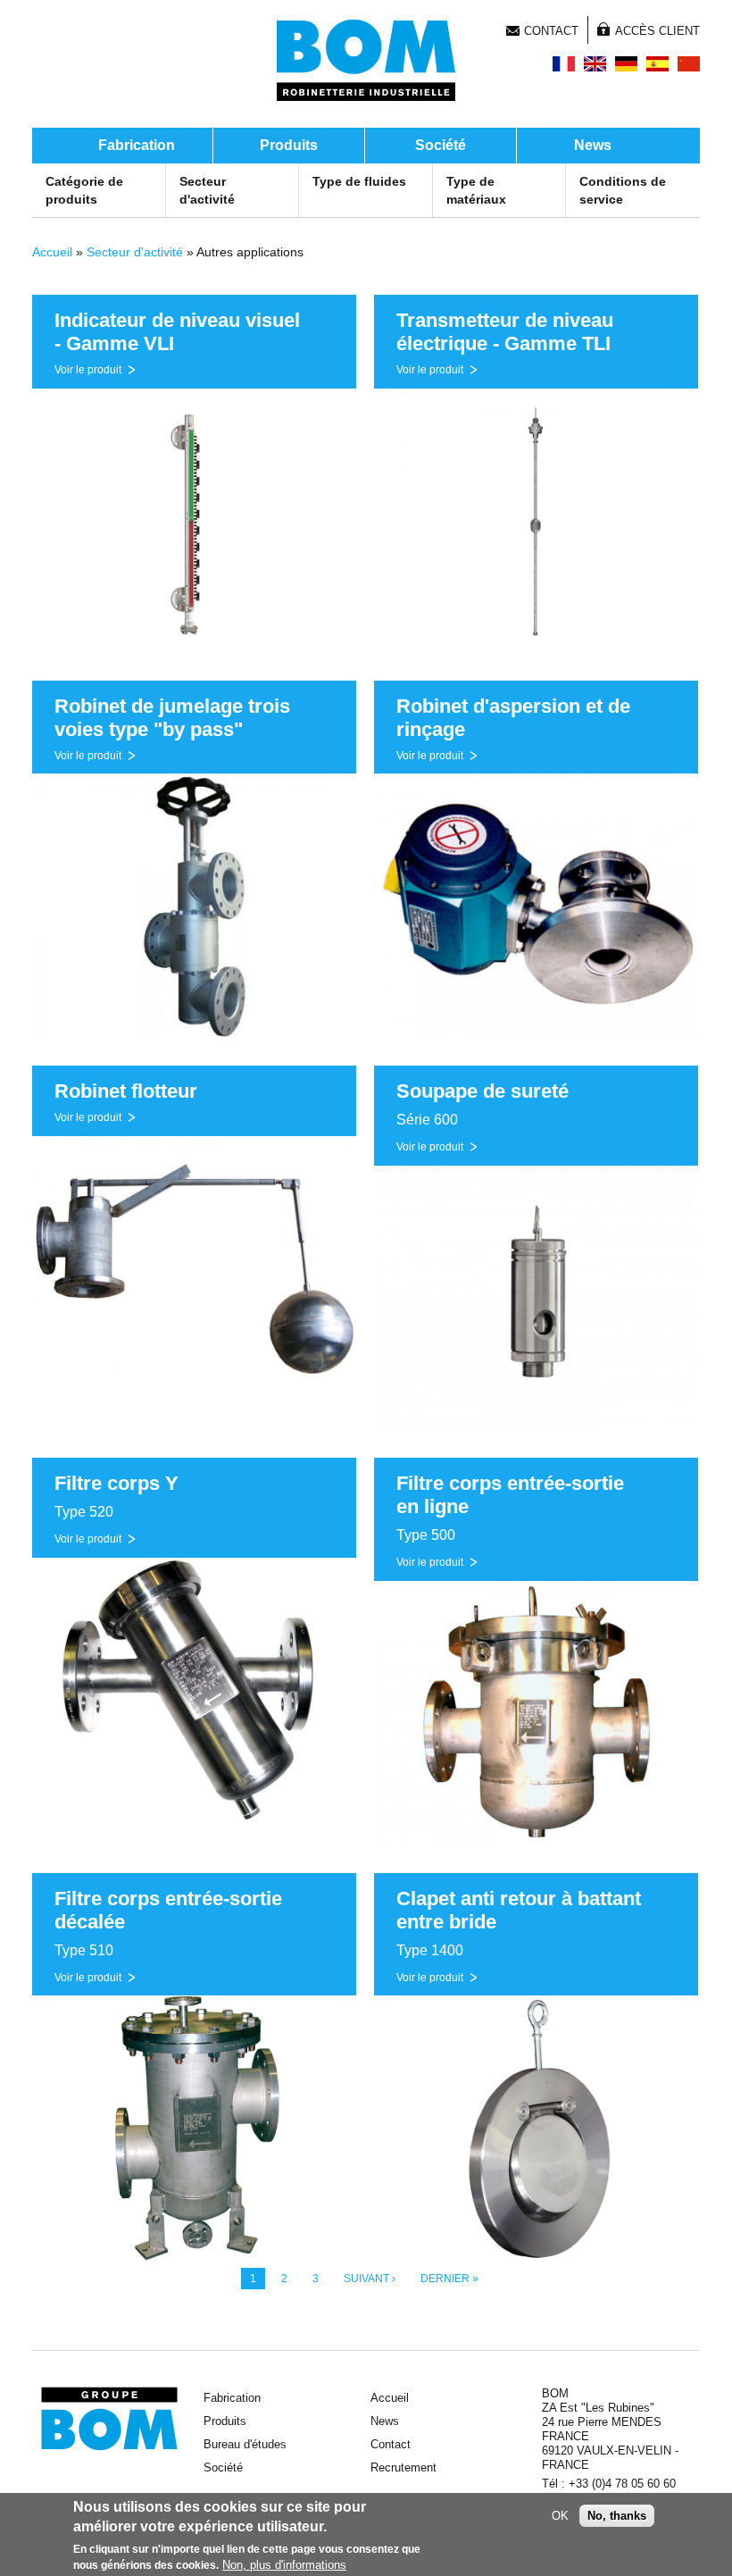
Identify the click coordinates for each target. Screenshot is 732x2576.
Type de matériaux (476, 190)
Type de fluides (359, 181)
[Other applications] (595, 64)
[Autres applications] (564, 64)
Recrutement (403, 2467)
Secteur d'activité (207, 190)
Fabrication (137, 145)
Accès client (657, 31)
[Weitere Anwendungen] (626, 64)
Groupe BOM (109, 2419)
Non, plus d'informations (284, 2565)
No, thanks (617, 2516)
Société (441, 145)
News (593, 145)
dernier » (449, 2279)
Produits (289, 145)
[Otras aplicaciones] (657, 64)
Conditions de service (623, 190)
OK (560, 2516)
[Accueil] (366, 60)
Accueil (52, 252)
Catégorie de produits (84, 190)
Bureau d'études (245, 2444)
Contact (551, 31)
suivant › (370, 2279)
